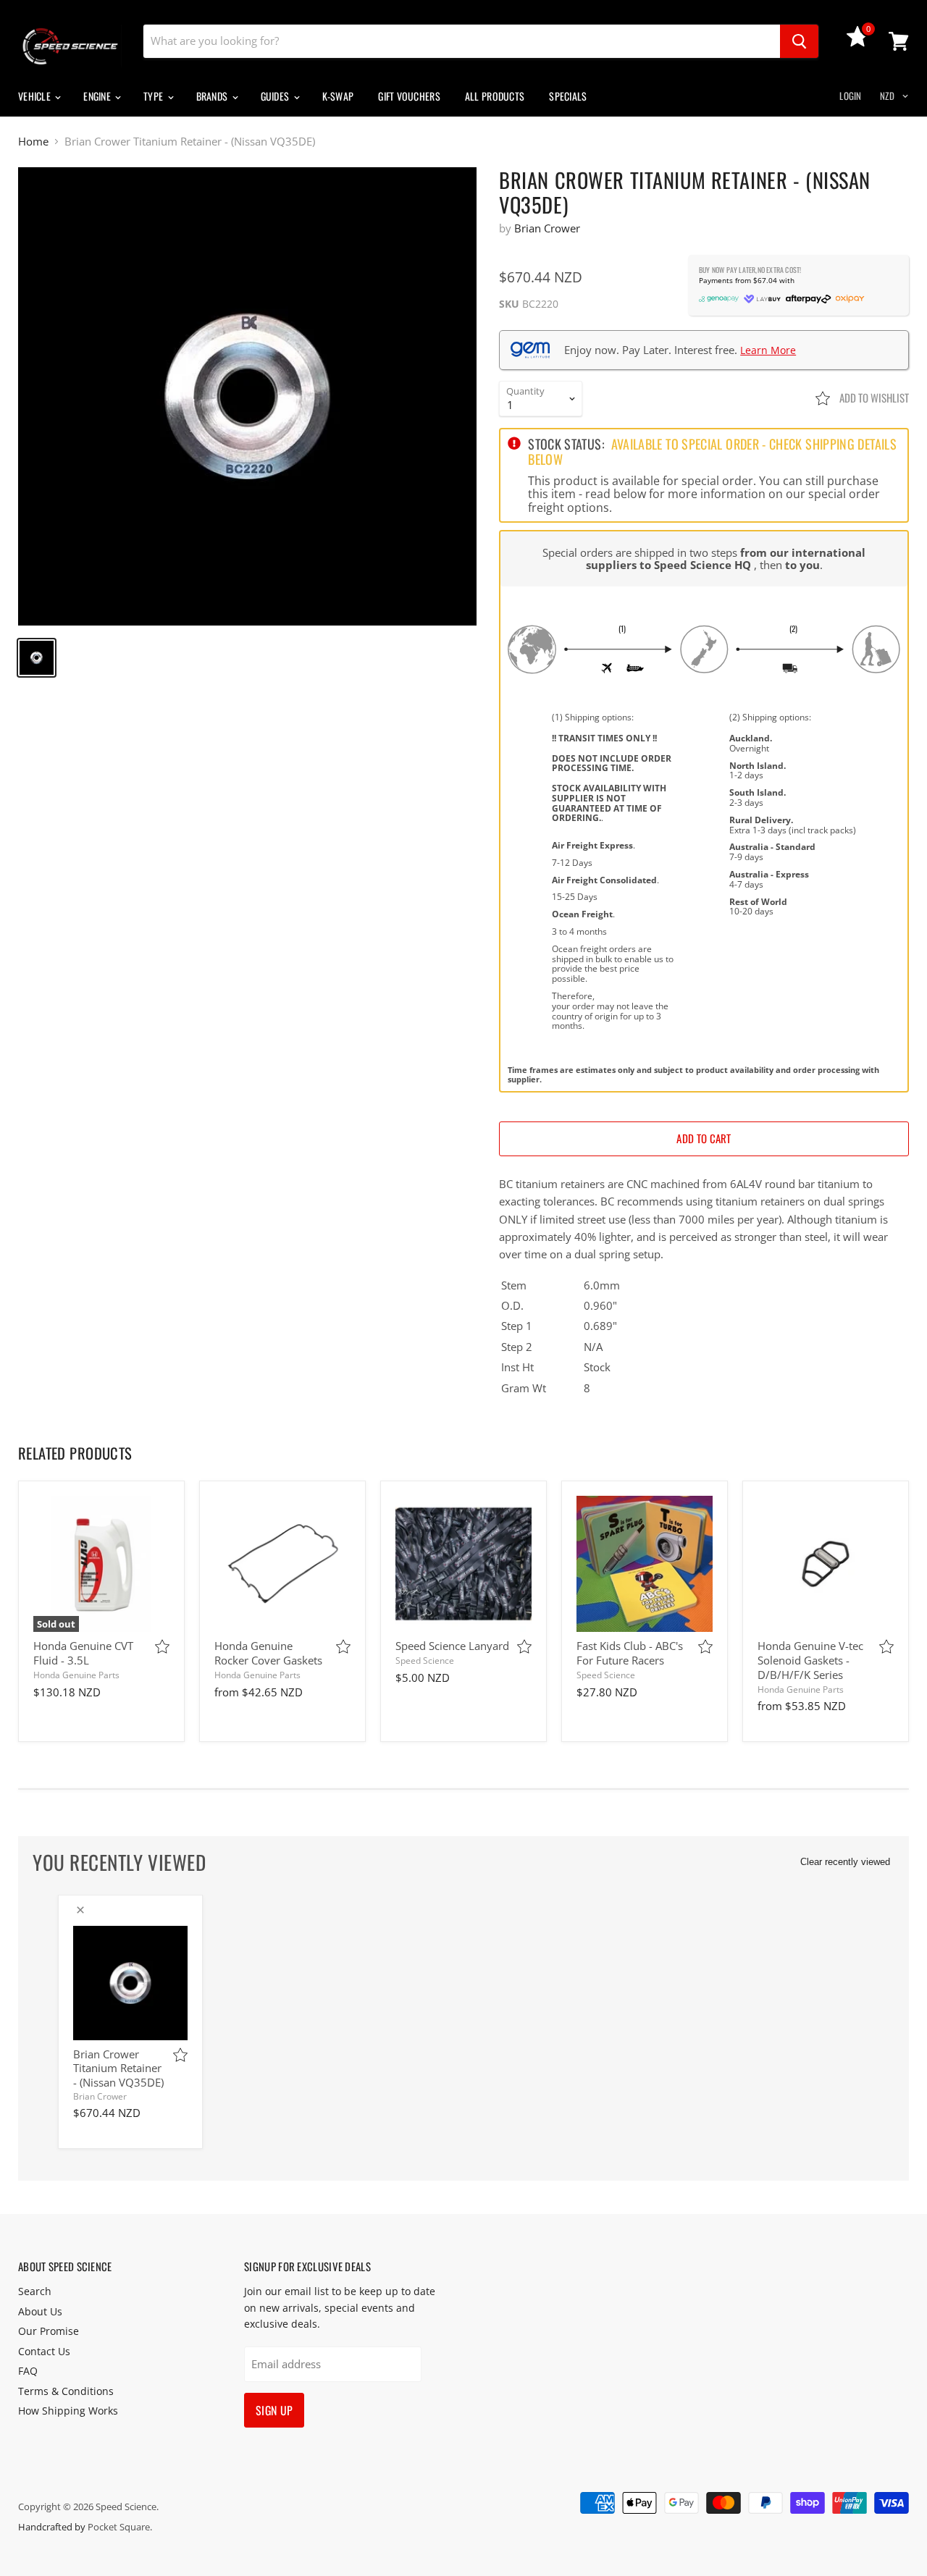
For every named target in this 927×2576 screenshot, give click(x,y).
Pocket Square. (120, 2527)
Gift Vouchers (409, 96)
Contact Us (44, 2351)
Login (850, 96)
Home (33, 142)
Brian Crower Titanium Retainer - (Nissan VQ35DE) (118, 2068)
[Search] (799, 41)
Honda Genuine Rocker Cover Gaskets (268, 1653)
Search (35, 2291)
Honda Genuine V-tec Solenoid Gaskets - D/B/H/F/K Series (810, 1660)
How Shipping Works (68, 2411)
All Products (495, 96)
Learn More (768, 350)
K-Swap (338, 96)
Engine (98, 96)
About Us (40, 2311)
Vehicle (35, 96)
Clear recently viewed (845, 1862)
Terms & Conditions (66, 2391)
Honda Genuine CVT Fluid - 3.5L (83, 1653)
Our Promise (49, 2331)
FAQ (28, 2371)
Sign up (274, 2410)
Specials (568, 96)
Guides (276, 96)
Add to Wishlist (873, 397)
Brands (213, 96)
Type (154, 96)
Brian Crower (547, 228)
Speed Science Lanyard (452, 1646)
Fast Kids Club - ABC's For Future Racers (630, 1653)
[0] (857, 43)
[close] (80, 1910)
